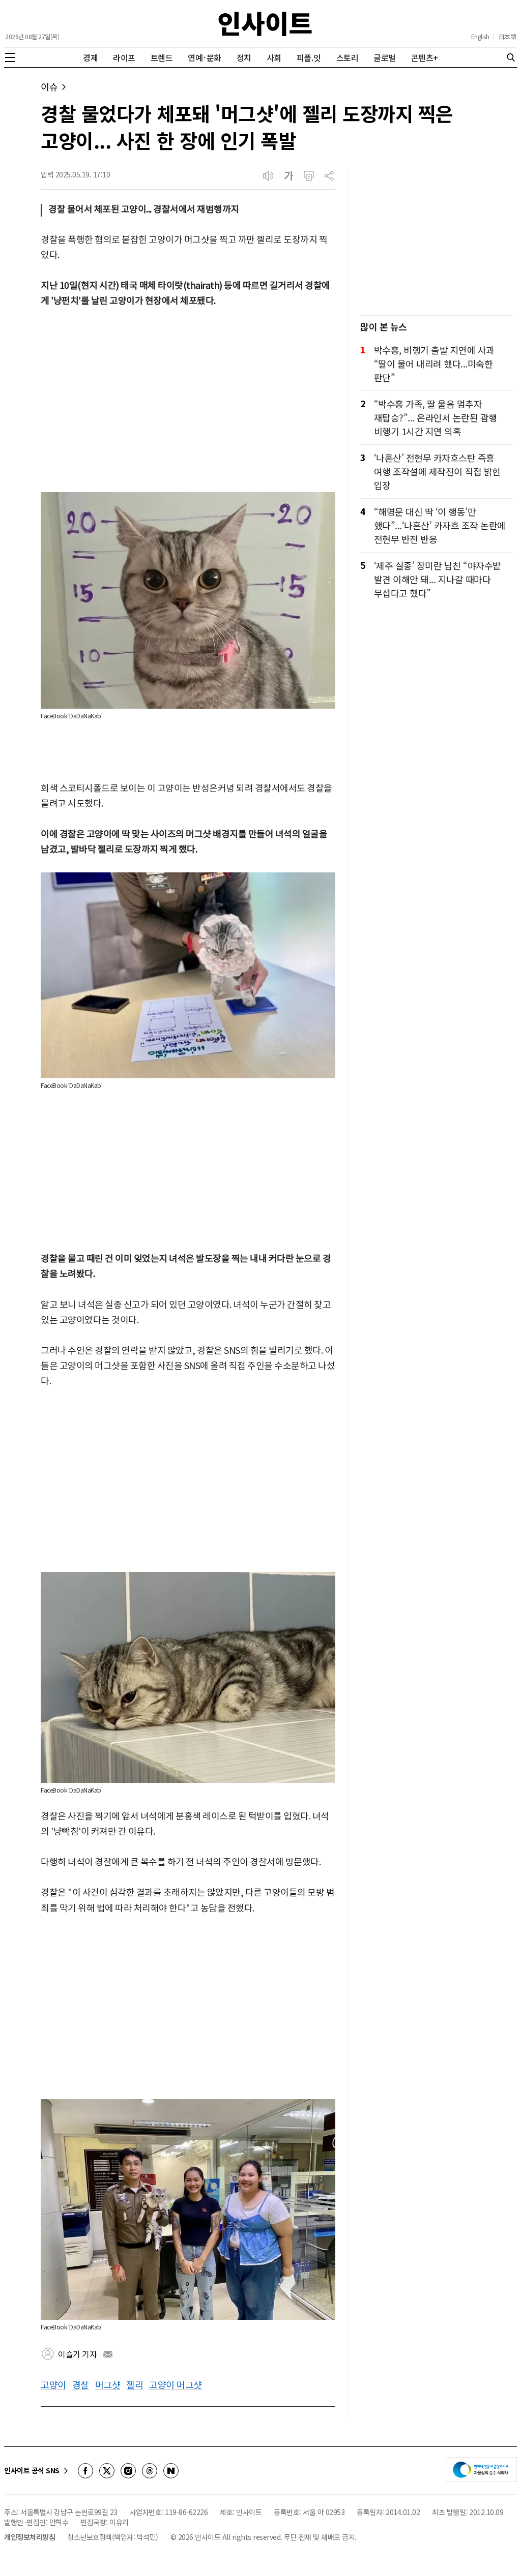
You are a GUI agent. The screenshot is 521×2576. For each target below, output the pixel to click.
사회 (274, 57)
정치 (244, 57)
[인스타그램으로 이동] (128, 2471)
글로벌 (385, 57)
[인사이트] (265, 24)
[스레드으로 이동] (150, 2471)
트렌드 (162, 57)
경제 (90, 57)
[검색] (511, 57)
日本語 (508, 37)
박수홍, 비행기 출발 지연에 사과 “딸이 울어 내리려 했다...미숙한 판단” (434, 363)
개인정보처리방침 (30, 2537)
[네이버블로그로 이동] (171, 2471)
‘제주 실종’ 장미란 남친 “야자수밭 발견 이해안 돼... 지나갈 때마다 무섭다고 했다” (438, 579)
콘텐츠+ (425, 57)
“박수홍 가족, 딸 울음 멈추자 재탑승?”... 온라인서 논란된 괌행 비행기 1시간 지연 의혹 (436, 417)
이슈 (49, 87)
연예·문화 (205, 57)
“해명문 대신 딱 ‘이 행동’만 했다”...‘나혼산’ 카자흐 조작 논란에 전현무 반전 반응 (440, 525)
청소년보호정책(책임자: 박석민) (113, 2537)
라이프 (124, 57)
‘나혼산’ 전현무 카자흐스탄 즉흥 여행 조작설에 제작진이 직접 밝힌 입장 (437, 471)
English (480, 37)
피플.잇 (309, 57)
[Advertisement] (188, 400)
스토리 (348, 57)
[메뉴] (10, 57)
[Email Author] (108, 2354)
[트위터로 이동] (107, 2471)
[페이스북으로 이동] (85, 2471)
